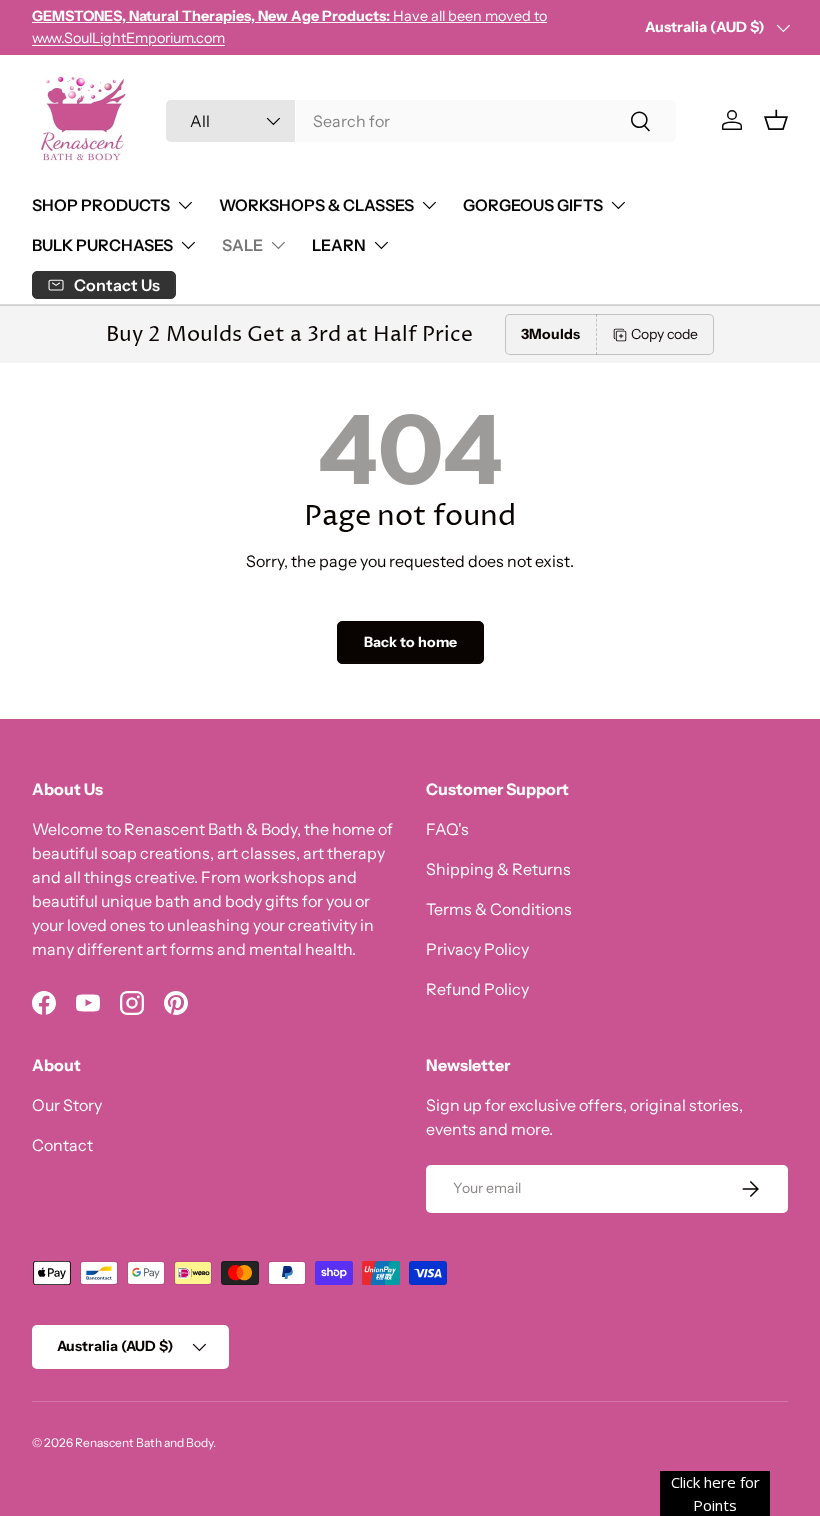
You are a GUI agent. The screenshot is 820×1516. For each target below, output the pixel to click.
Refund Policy (477, 989)
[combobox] (421, 121)
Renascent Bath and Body (144, 1442)
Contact (62, 1145)
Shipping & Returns (498, 869)
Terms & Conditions (499, 909)
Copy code (664, 334)
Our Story (67, 1105)
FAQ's (447, 829)
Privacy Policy (477, 949)
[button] (776, 120)
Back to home (410, 642)
